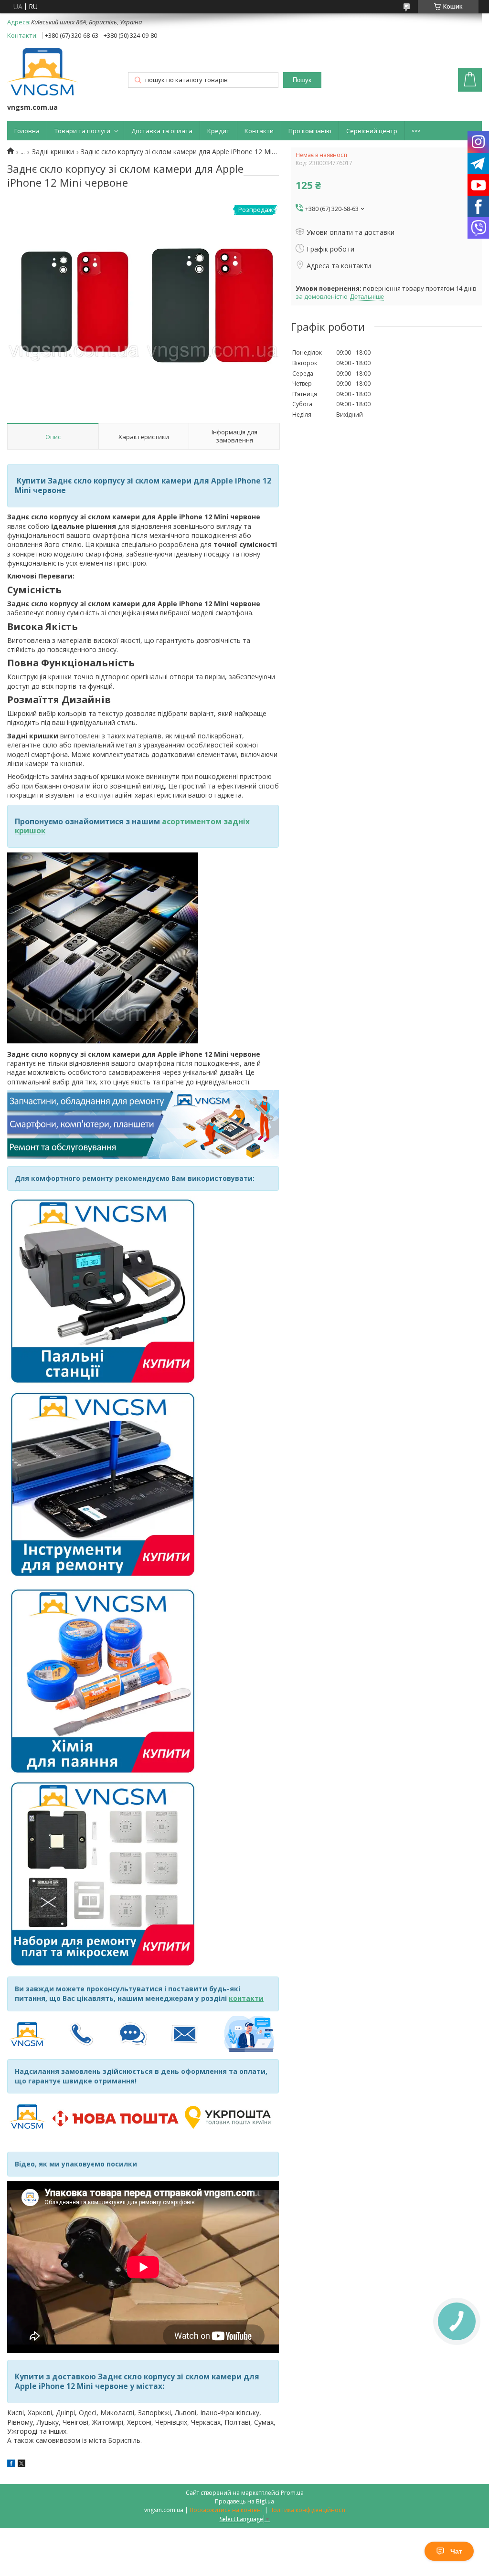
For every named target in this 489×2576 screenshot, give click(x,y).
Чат (456, 2551)
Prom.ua (292, 2493)
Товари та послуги (82, 131)
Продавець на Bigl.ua (244, 2501)
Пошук (302, 80)
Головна (27, 131)
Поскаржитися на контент (226, 2510)
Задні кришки (53, 152)
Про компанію (310, 131)
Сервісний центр (372, 131)
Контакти (259, 131)
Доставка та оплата (162, 131)
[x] (21, 2465)
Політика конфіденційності (307, 2510)
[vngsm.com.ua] (43, 73)
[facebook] (11, 2465)
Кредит (218, 131)
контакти (246, 1998)
